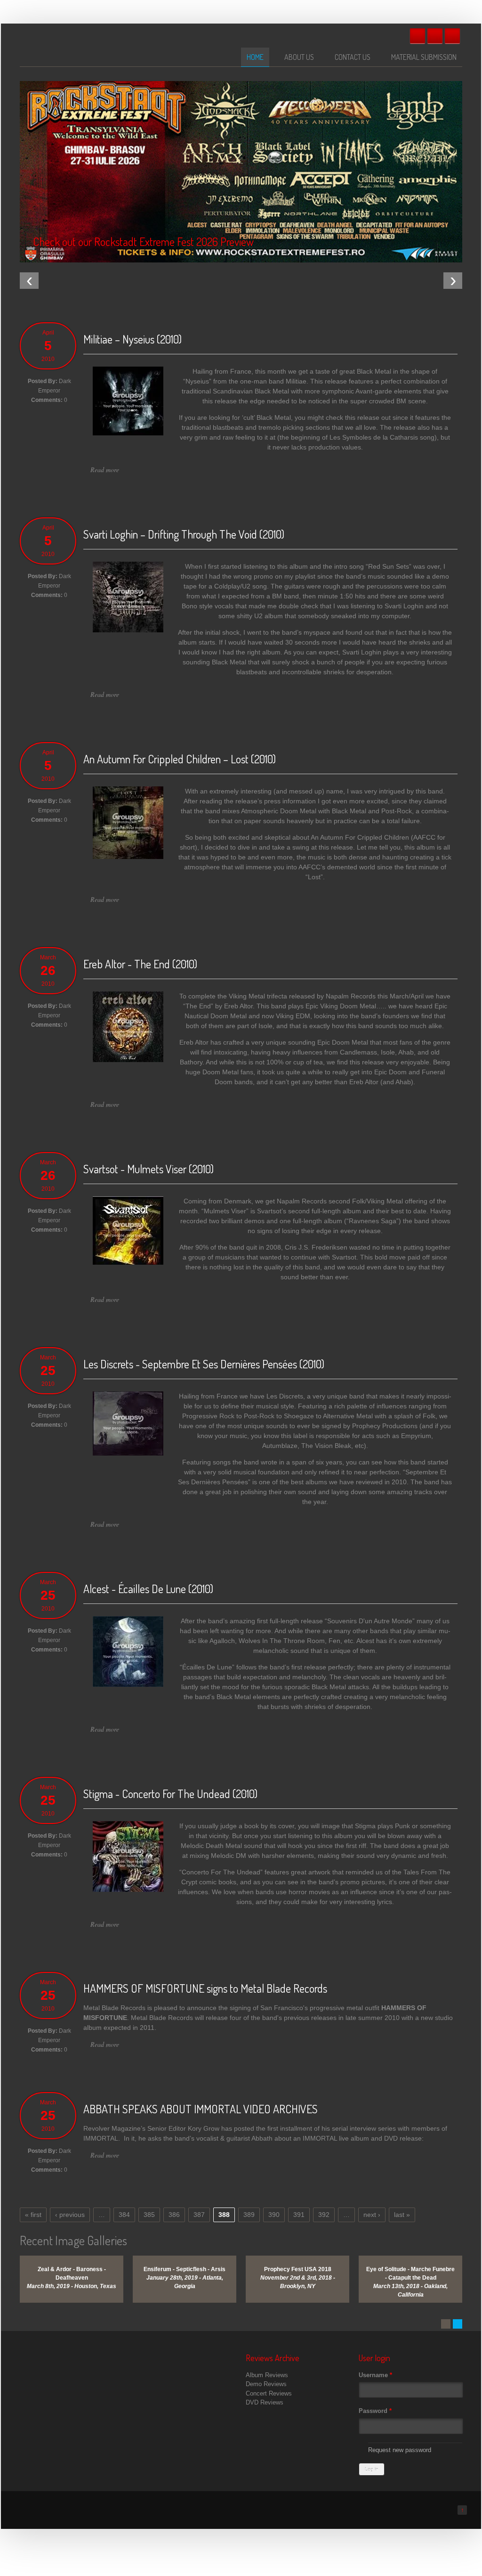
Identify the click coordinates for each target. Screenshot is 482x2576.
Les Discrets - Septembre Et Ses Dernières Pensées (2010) (204, 1364)
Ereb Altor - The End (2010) (140, 964)
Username (375, 2375)
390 (274, 2215)
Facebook (418, 36)
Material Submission (424, 57)
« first (33, 2215)
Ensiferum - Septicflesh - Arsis (185, 2269)
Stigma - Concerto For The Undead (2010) (170, 1794)
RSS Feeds (452, 36)
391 (299, 2215)
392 (324, 2215)
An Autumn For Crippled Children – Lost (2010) (180, 759)
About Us (299, 57)
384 (124, 2215)
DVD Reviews (265, 2402)
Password (375, 2411)
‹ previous (70, 2215)
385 (149, 2215)
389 (249, 2215)
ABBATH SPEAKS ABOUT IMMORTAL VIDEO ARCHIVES (201, 2109)
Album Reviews (267, 2375)
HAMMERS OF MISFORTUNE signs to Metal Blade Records (205, 1988)
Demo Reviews (266, 2384)
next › (372, 2215)
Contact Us (353, 57)
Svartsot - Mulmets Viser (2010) (149, 1169)
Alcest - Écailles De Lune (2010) (148, 1589)
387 (199, 2215)
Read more (105, 470)
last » (402, 2215)
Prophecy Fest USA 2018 (298, 2269)
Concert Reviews (269, 2393)
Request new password (400, 2450)
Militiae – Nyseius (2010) (133, 339)
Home (255, 57)
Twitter (435, 36)
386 (174, 2215)
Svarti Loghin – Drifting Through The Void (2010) (184, 534)
